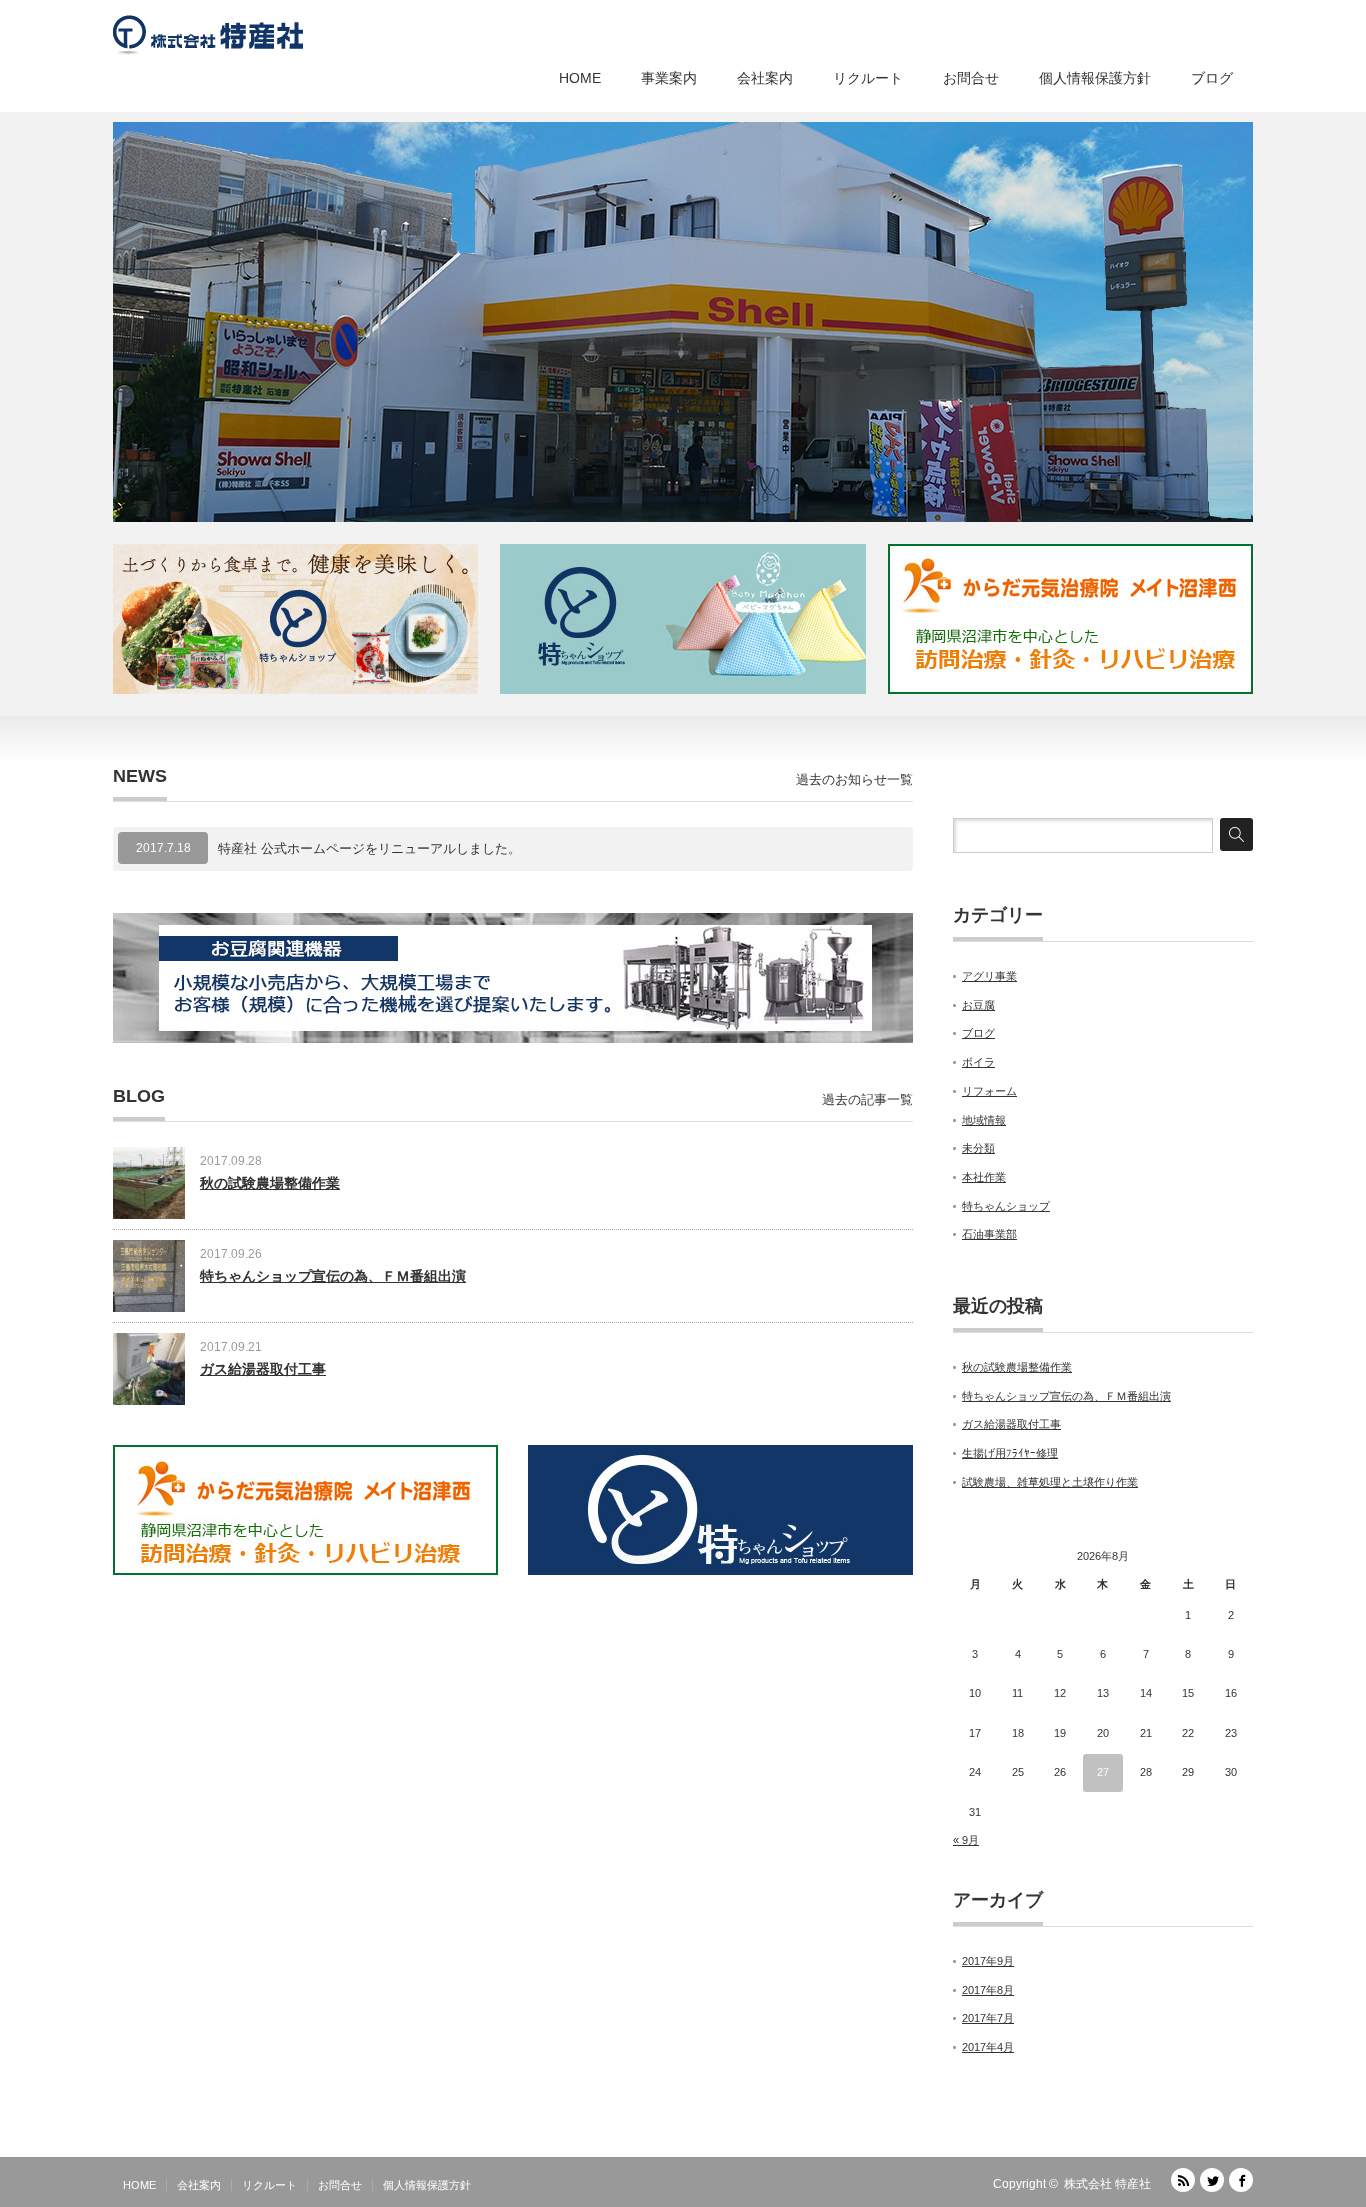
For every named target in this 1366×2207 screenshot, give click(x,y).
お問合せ (971, 78)
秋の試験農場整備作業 (270, 1183)
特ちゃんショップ (1006, 1206)
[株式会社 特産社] (208, 30)
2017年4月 (988, 2047)
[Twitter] (1212, 2180)
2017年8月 (988, 1990)
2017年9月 (988, 1961)
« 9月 (966, 1840)
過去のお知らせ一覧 (854, 779)
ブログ (1212, 78)
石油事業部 (989, 1234)
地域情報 (984, 1120)
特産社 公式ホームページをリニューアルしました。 (369, 848)
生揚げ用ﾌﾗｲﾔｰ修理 (1010, 1453)
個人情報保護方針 (1095, 78)
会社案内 (765, 78)
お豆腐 (978, 1005)
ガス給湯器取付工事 (263, 1369)
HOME (580, 78)
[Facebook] (1241, 2180)
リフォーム (989, 1091)
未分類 (978, 1148)
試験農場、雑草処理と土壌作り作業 (1050, 1482)
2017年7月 (988, 2018)
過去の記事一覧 (867, 1099)
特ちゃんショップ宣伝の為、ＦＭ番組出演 (333, 1276)
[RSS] (1183, 2180)
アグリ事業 (989, 976)
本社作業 (984, 1177)
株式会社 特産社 (1107, 2184)
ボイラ (978, 1062)
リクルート (868, 78)
